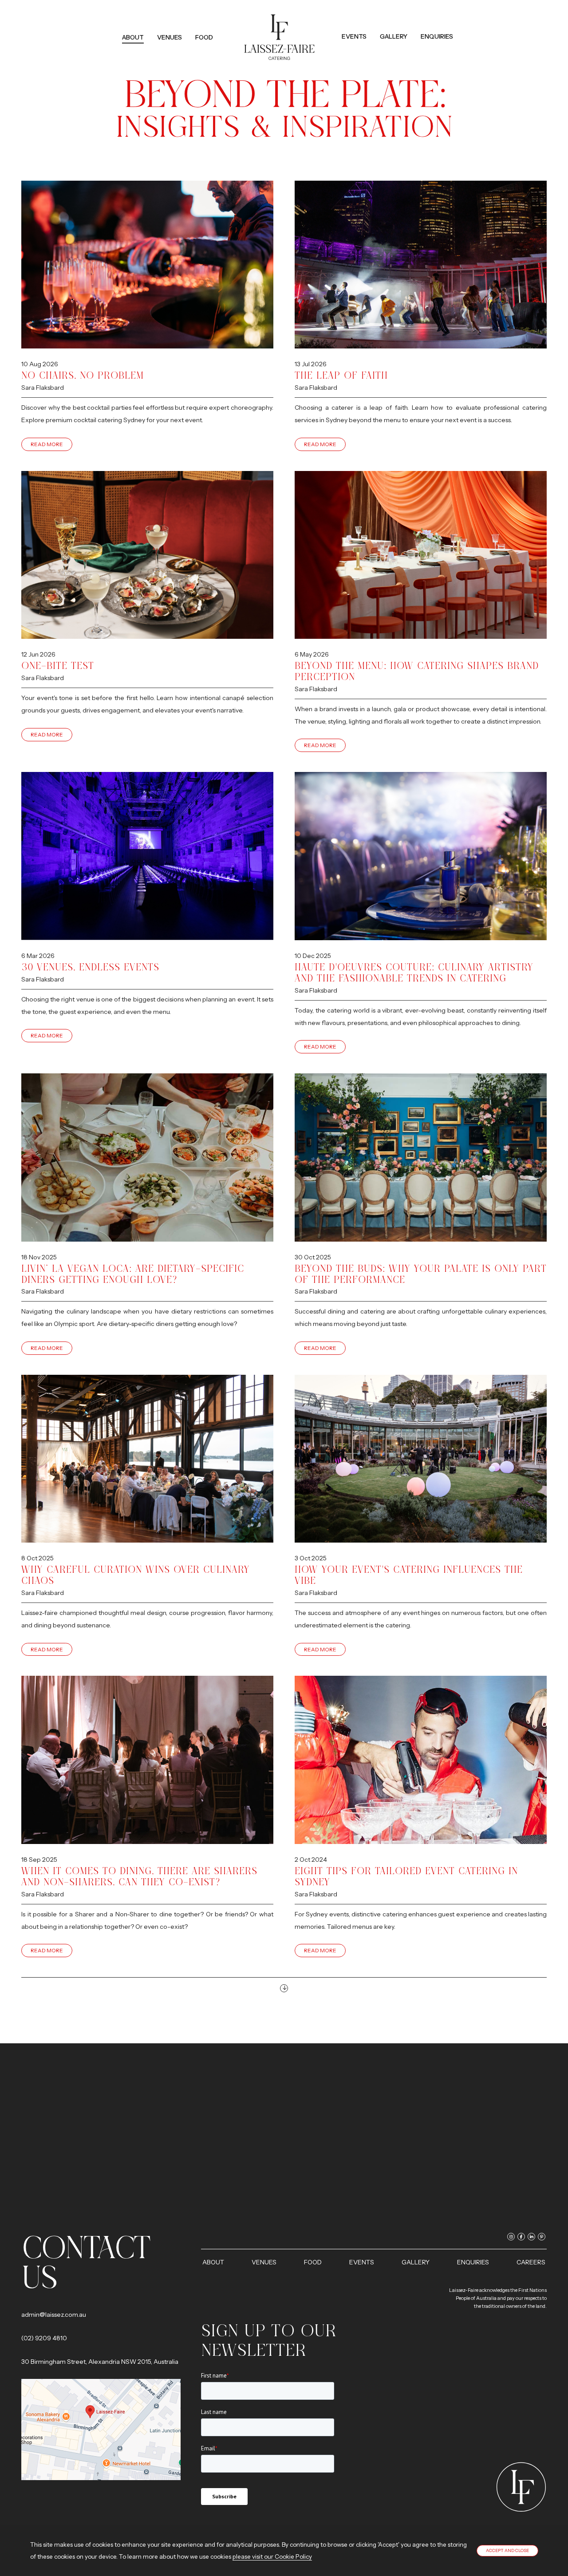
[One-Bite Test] (147, 555)
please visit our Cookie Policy (272, 2556)
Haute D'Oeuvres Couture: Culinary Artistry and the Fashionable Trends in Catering (414, 973)
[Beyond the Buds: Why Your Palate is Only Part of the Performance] (421, 1158)
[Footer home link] (521, 2487)
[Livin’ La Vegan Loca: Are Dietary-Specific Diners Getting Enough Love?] (147, 1158)
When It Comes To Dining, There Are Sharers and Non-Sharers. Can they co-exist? (139, 1876)
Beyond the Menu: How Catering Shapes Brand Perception (417, 671)
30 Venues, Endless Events (90, 967)
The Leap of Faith (341, 375)
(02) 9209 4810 (44, 2338)
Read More (47, 444)
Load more (284, 1988)
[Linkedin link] (440, 22)
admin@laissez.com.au (54, 2315)
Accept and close (507, 2550)
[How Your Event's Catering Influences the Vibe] (421, 1459)
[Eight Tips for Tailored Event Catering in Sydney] (421, 1760)
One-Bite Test (58, 666)
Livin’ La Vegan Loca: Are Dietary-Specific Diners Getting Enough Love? (133, 1274)
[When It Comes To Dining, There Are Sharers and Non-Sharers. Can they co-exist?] (147, 1760)
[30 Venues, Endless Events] (147, 856)
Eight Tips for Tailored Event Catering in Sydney (406, 1876)
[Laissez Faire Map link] (101, 2429)
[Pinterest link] (449, 22)
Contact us (86, 2262)
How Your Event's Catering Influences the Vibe (409, 1575)
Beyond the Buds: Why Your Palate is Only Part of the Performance (421, 1274)
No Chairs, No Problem (83, 375)
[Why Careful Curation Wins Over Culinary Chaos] (147, 1459)
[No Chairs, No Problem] (147, 265)
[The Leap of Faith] (421, 265)
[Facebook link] (430, 22)
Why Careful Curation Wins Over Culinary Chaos (136, 1575)
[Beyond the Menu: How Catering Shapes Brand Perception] (421, 555)
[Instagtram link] (420, 22)
